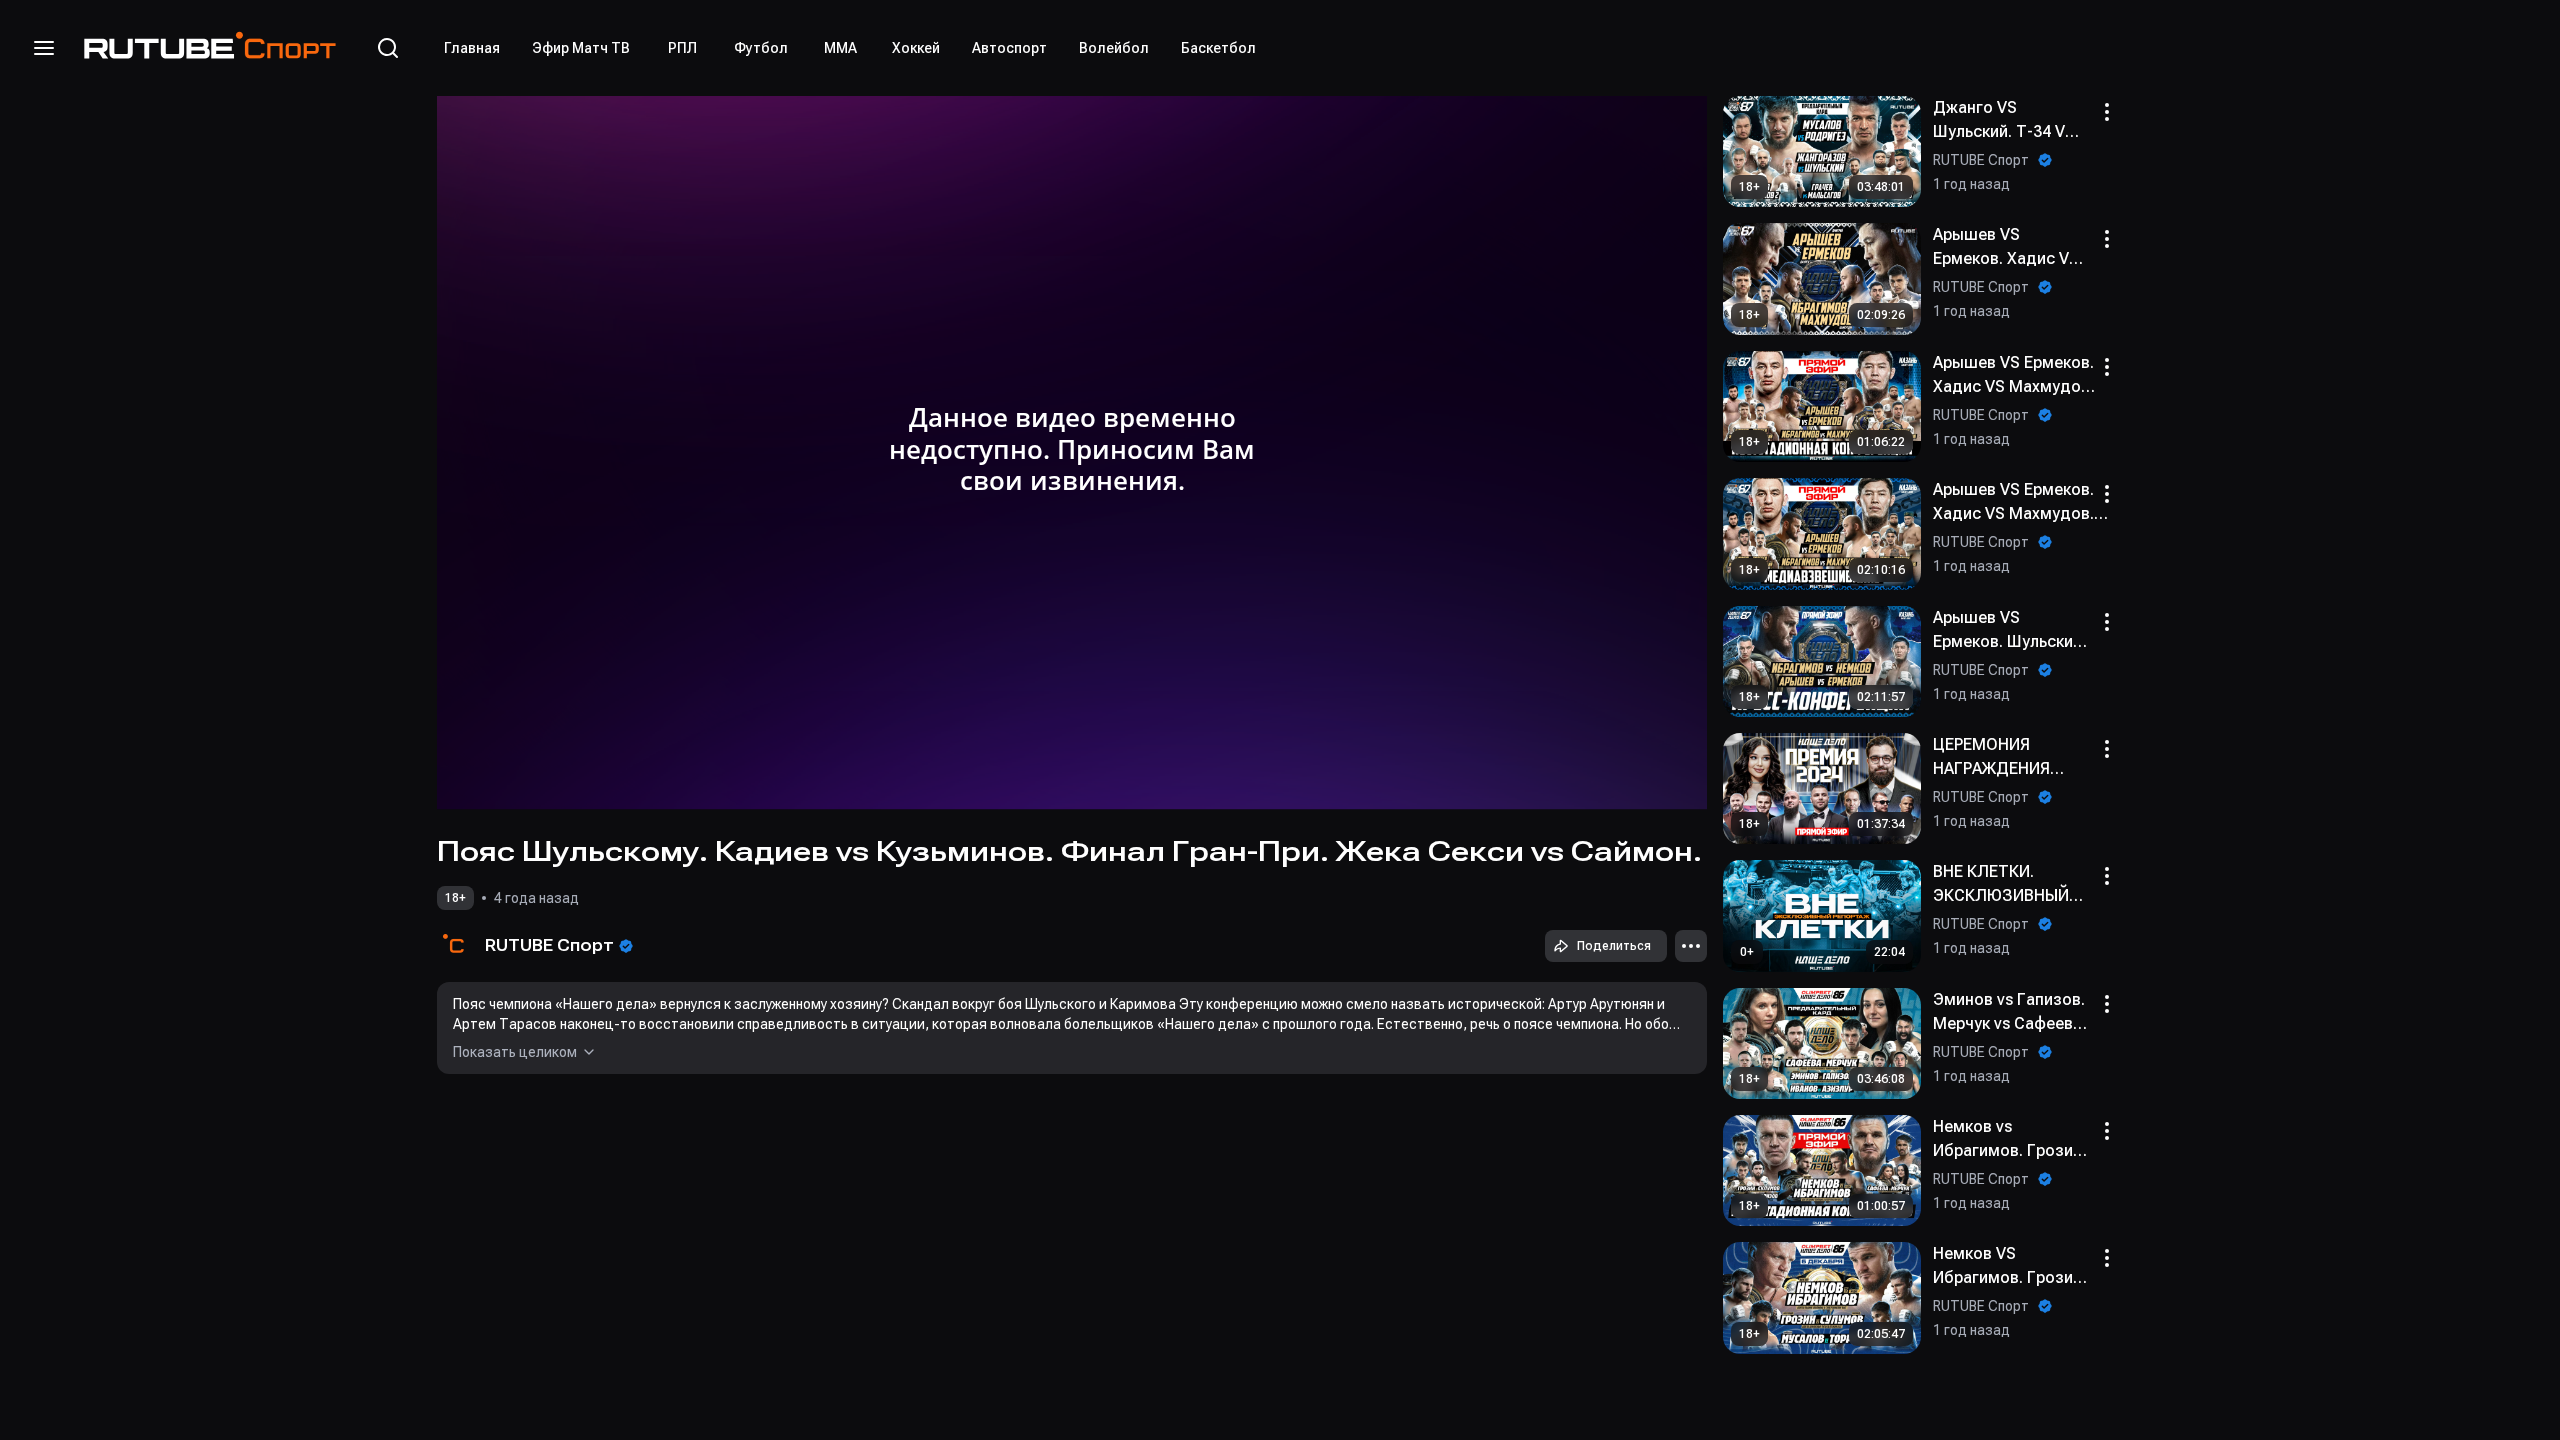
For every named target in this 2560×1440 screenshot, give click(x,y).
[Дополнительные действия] (1691, 946)
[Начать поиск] (388, 48)
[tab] (472, 48)
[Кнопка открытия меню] (44, 48)
